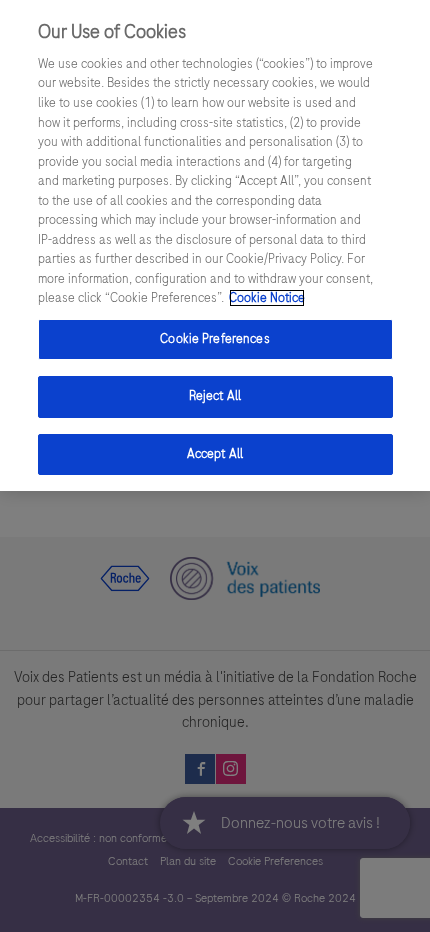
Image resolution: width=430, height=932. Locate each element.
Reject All (215, 396)
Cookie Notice (267, 298)
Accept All (215, 454)
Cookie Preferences (214, 339)
